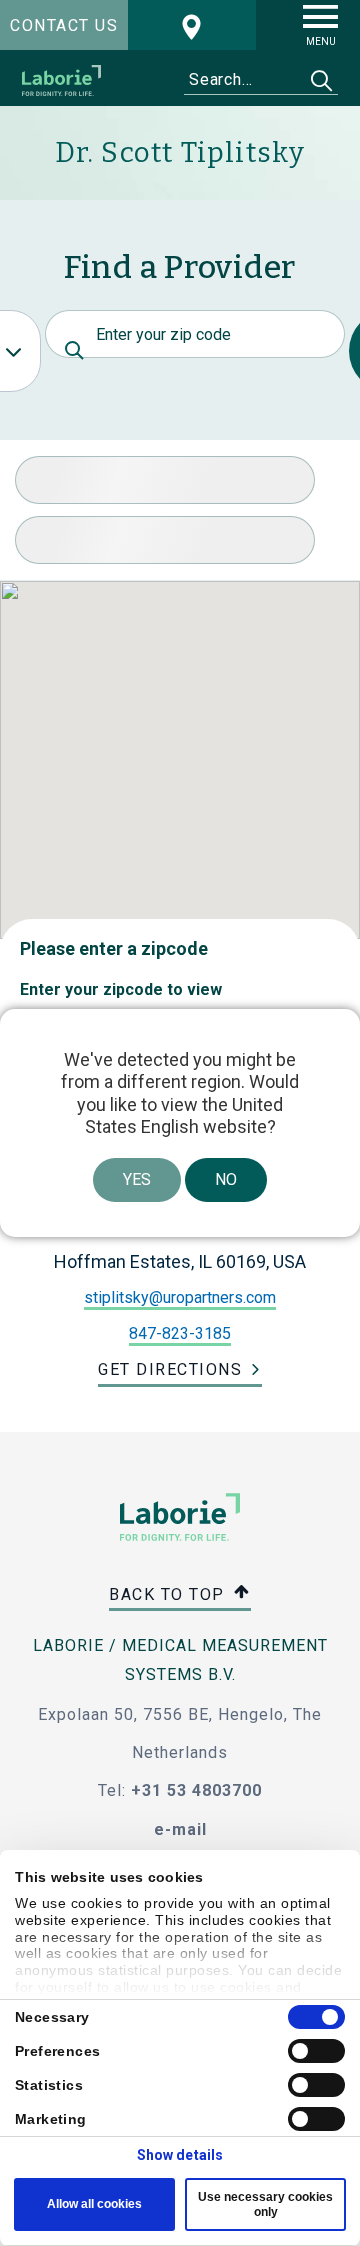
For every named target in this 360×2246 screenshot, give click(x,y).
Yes (137, 1179)
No (226, 1179)
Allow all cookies (94, 2204)
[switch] (316, 2051)
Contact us (64, 25)
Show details (180, 2155)
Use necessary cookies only (265, 2204)
